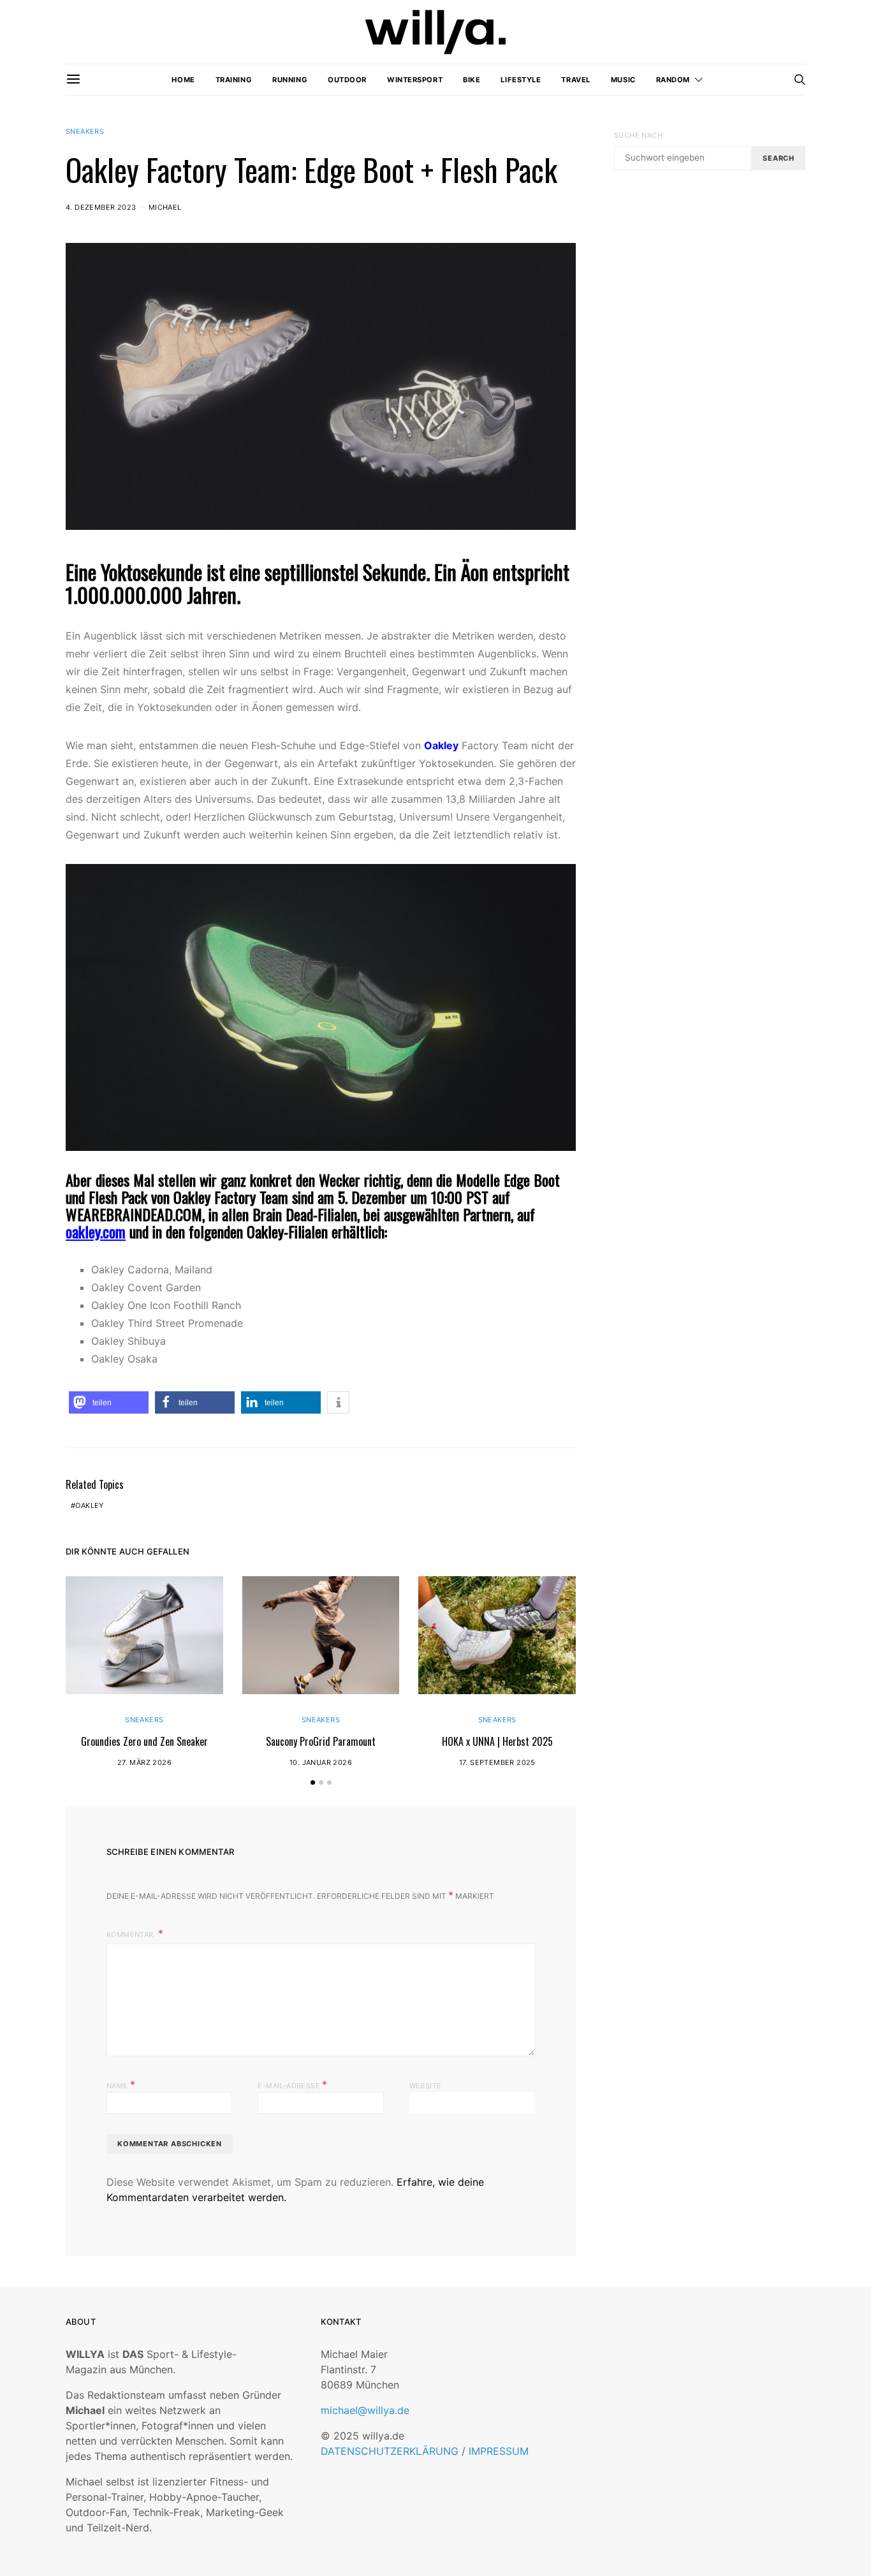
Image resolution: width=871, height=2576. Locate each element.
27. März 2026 (144, 1762)
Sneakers (85, 131)
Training (234, 80)
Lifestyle (521, 80)
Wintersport (415, 80)
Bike (472, 80)
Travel (575, 80)
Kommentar (131, 1935)
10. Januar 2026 (321, 1762)
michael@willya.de (365, 2410)
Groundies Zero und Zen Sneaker (144, 1741)
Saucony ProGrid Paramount (321, 1741)
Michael (165, 207)
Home (183, 80)
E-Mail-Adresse (292, 2084)
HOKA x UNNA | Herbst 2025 (497, 1741)
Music (623, 80)
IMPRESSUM (499, 2451)
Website (426, 2086)
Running (290, 80)
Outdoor (347, 80)
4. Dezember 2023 (101, 207)
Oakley (441, 745)
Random (673, 80)
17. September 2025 (497, 1762)
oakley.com (96, 1231)
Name (121, 2084)
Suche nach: (639, 135)
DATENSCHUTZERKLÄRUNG (390, 2451)
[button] (109, 1402)
